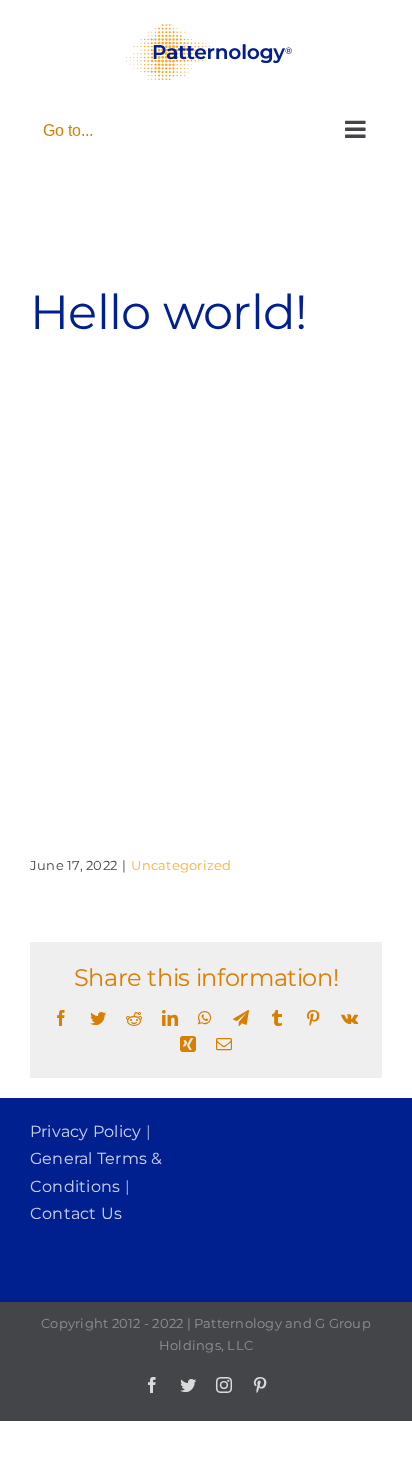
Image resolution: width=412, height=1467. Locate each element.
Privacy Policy (85, 1131)
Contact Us (76, 1213)
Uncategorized (181, 865)
